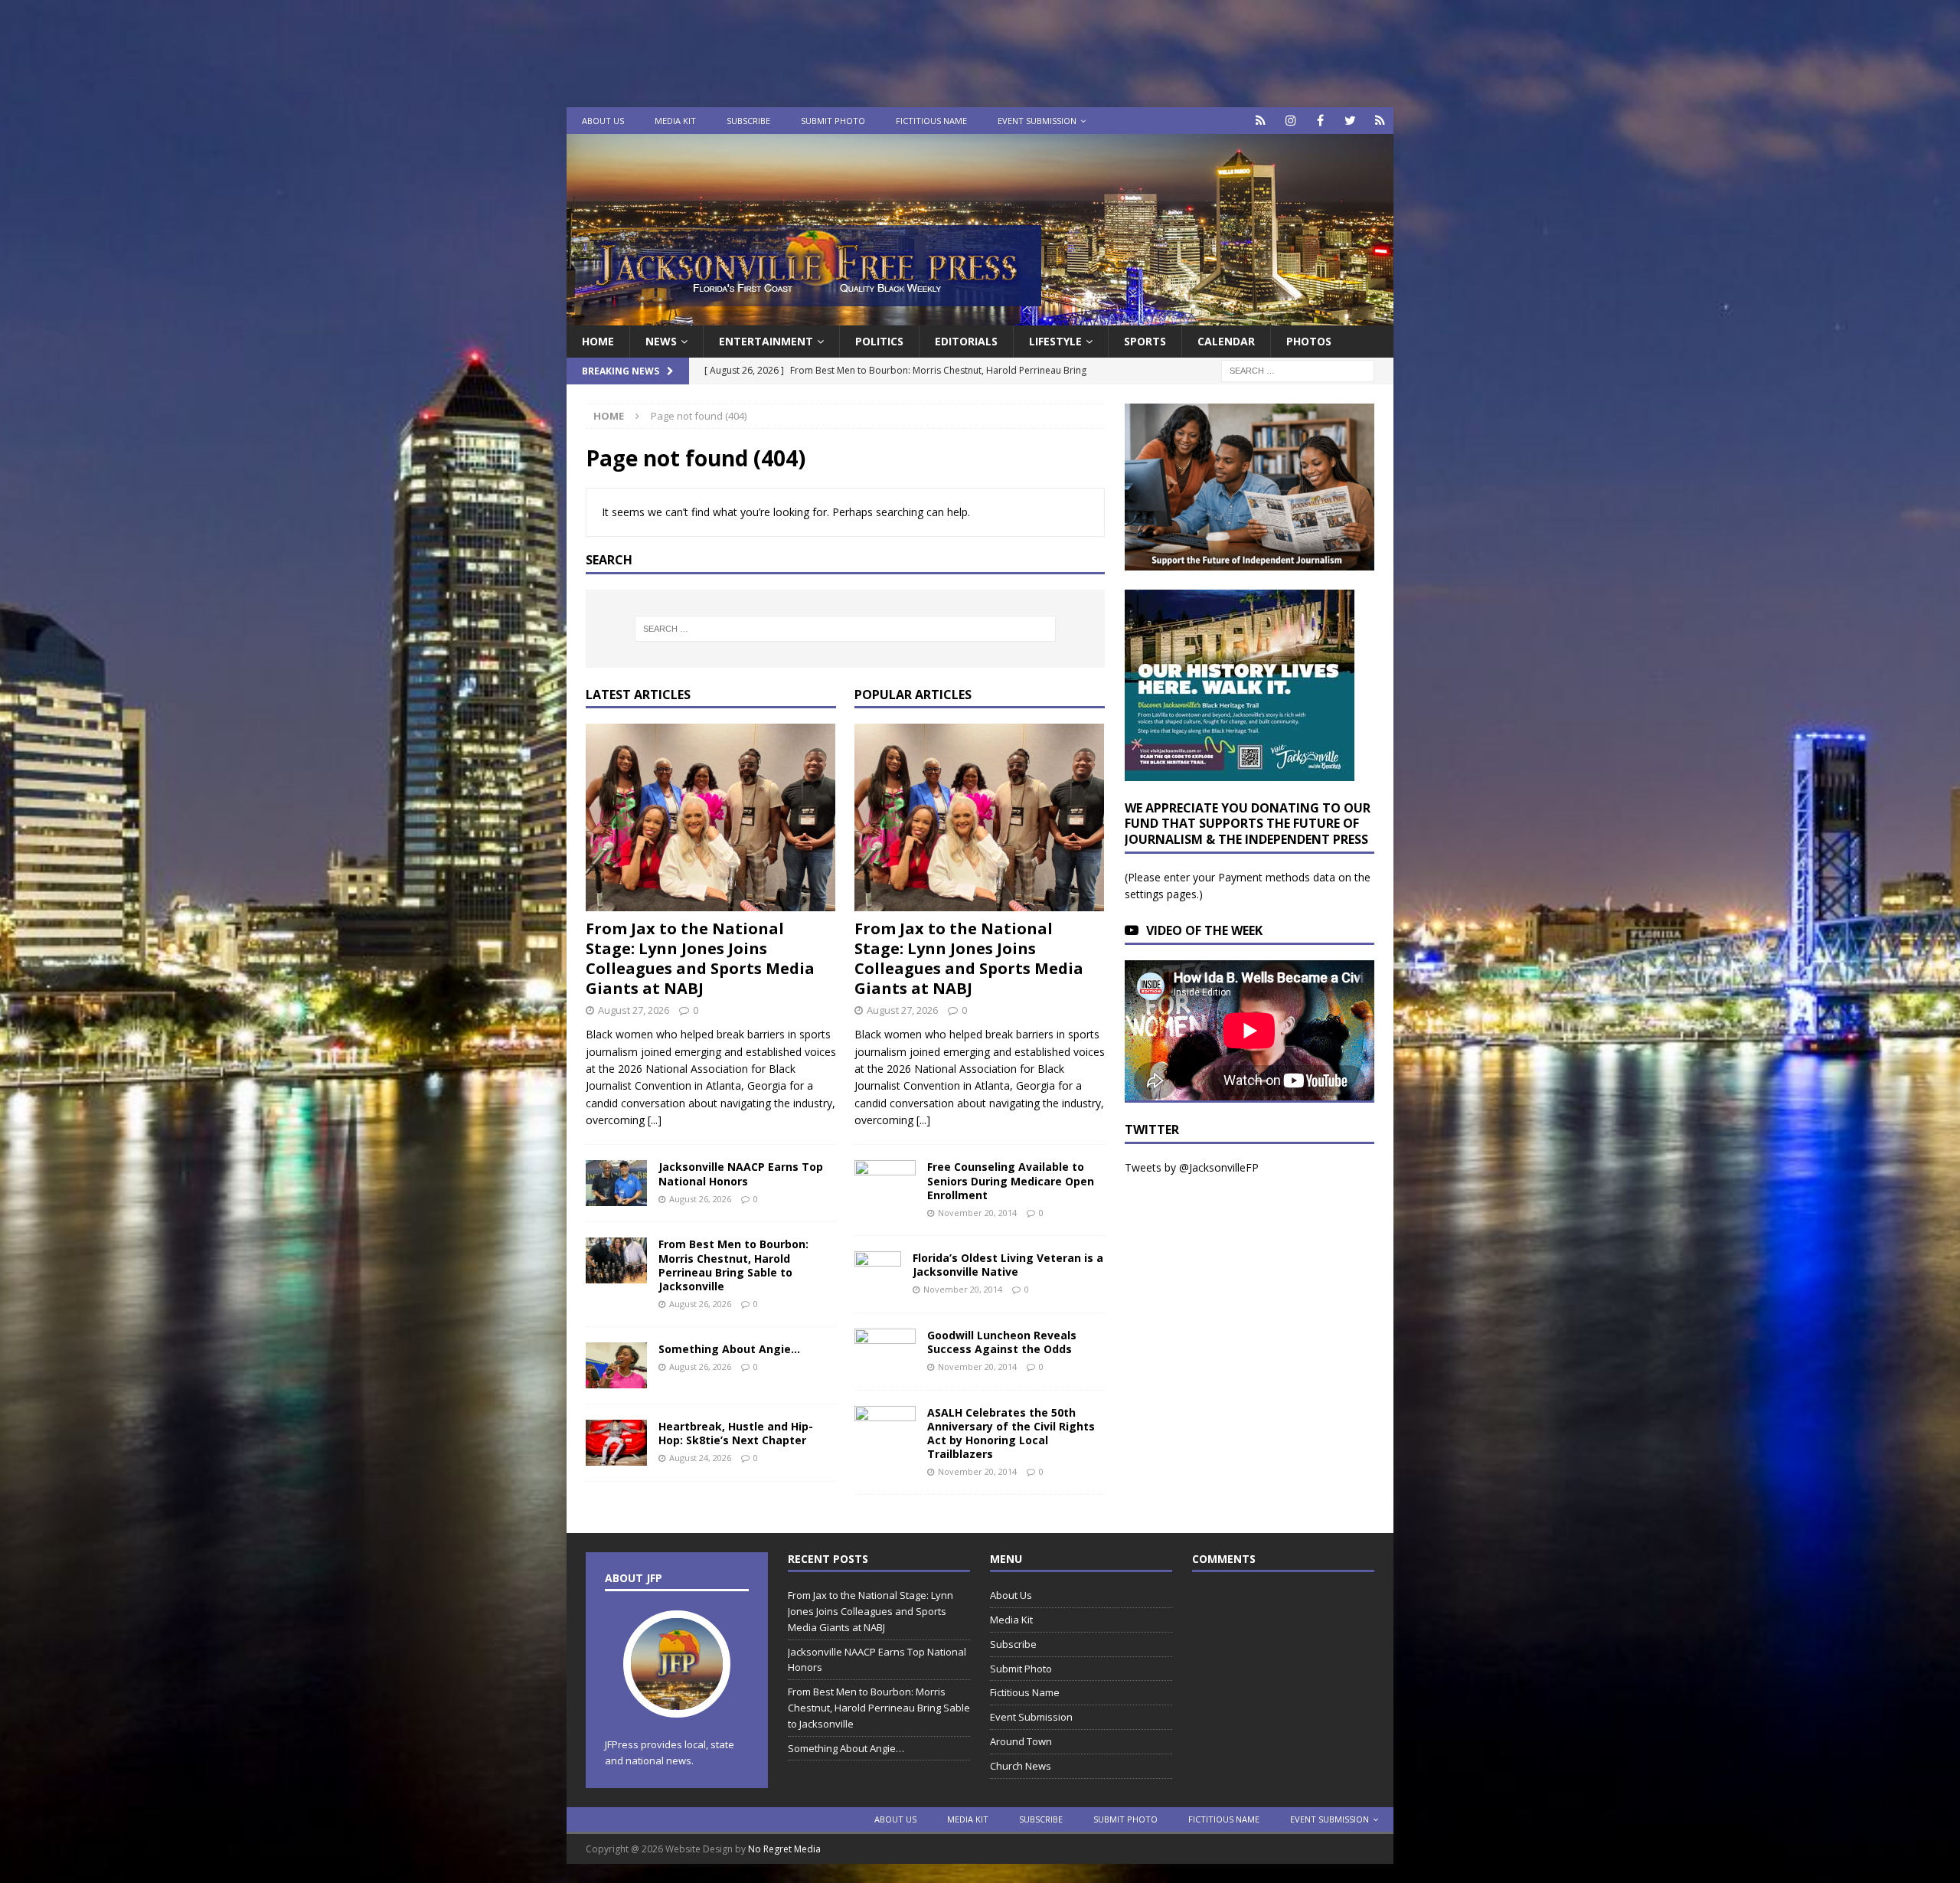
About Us (603, 121)
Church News (1021, 1766)
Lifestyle (1055, 341)
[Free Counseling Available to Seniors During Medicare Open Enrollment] (885, 1180)
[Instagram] (1290, 121)
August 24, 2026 (700, 1458)
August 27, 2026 (634, 1010)
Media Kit (675, 121)
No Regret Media (784, 1849)
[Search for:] (1298, 370)
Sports (1145, 341)
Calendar (1226, 341)
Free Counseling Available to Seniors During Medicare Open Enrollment (1011, 1180)
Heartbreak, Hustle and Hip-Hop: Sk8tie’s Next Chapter (736, 1433)
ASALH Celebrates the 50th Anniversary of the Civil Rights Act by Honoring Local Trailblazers (1011, 1433)
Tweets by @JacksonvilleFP (1192, 1167)
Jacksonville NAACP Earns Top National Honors (741, 1174)
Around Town (1021, 1741)
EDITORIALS (966, 341)
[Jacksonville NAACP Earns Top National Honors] (616, 1183)
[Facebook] (1320, 121)
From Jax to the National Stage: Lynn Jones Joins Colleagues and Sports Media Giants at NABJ (700, 958)
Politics (879, 341)
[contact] (1261, 121)
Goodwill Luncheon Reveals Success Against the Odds (1002, 1342)
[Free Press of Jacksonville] (980, 317)
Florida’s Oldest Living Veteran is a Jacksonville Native (1008, 1265)
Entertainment (766, 341)
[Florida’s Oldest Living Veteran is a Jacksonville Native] (878, 1274)
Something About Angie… (729, 1349)
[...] (655, 1120)
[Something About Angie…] (616, 1365)
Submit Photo (833, 121)
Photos (1309, 341)
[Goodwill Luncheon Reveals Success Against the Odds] (885, 1352)
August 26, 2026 (700, 1199)
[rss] (1380, 121)
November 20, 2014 (977, 1213)
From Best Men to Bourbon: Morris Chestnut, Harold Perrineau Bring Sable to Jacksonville (733, 1265)
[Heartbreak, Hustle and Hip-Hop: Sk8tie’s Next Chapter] (616, 1443)
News (661, 341)
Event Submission (1037, 121)
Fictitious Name (931, 121)
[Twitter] (1350, 121)
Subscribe (748, 121)
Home (598, 341)
